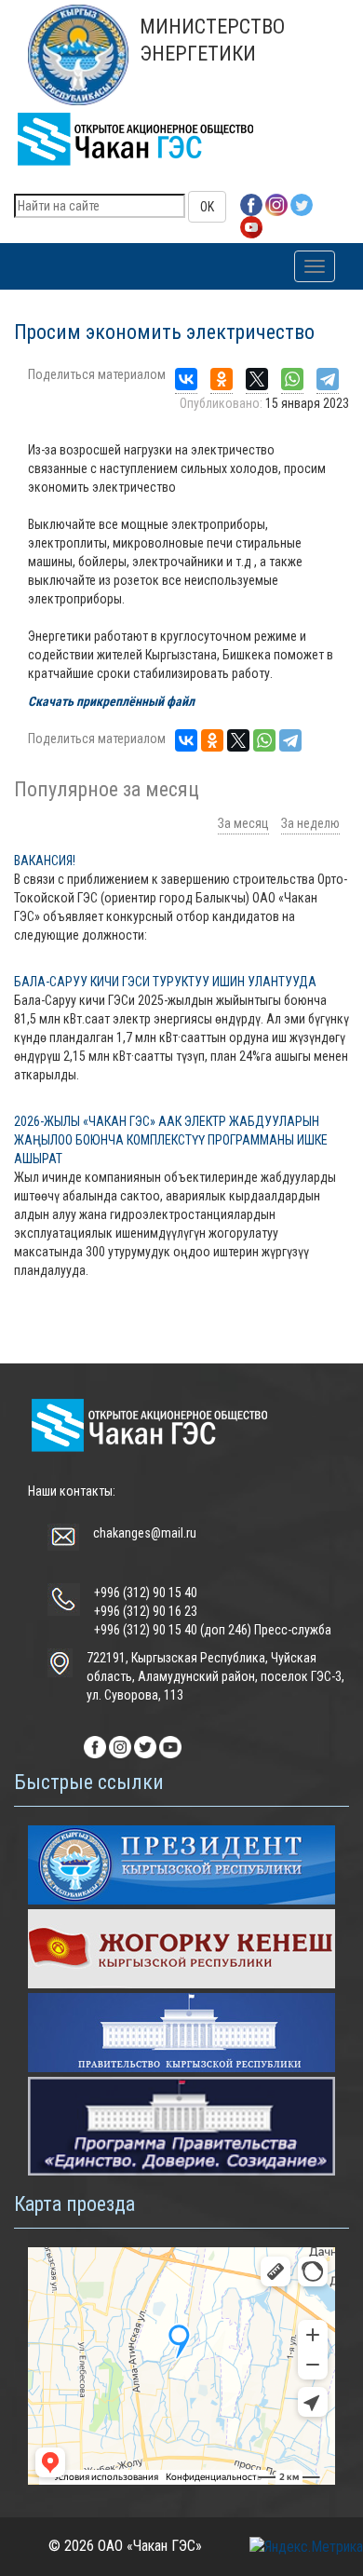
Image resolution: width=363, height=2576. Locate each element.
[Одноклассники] (222, 380)
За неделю (310, 823)
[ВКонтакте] (186, 380)
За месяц (243, 823)
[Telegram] (328, 380)
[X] (257, 380)
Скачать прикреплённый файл (111, 701)
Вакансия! (45, 861)
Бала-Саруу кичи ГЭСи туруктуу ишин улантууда (165, 982)
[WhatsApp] (292, 380)
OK (207, 207)
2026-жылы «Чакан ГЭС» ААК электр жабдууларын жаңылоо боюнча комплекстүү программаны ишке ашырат (171, 1140)
